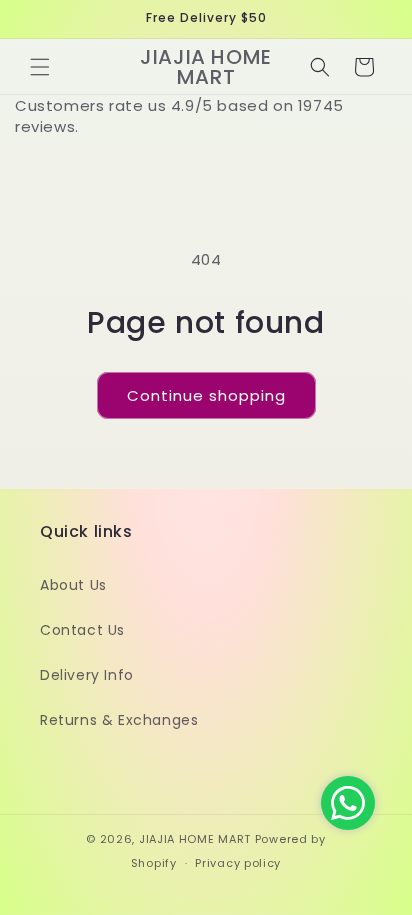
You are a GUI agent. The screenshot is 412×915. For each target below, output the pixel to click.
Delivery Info (87, 675)
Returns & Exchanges (119, 720)
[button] (40, 67)
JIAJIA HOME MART (195, 839)
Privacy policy (238, 863)
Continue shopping (206, 395)
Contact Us (82, 630)
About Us (73, 585)
